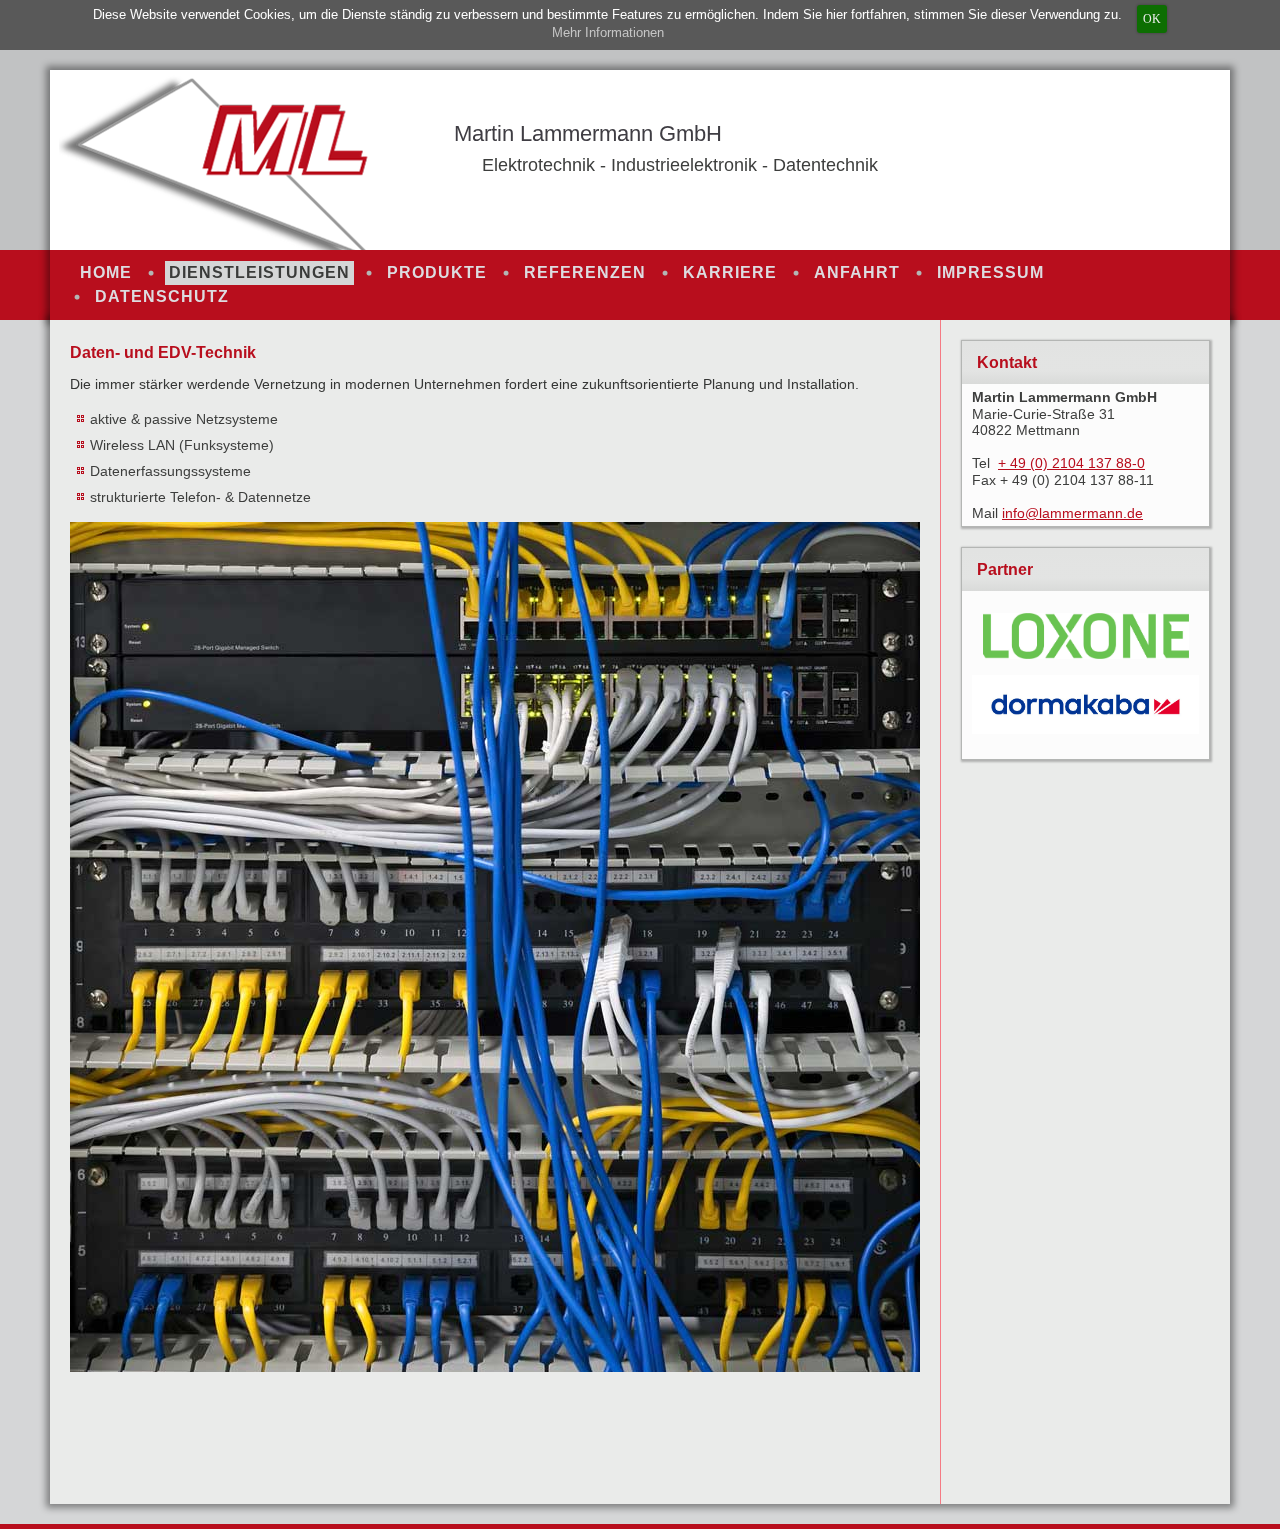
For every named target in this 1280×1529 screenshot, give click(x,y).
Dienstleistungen (259, 272)
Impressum (990, 272)
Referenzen (585, 272)
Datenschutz (162, 296)
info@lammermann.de (1072, 513)
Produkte (437, 272)
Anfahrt (857, 272)
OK (1152, 19)
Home (106, 272)
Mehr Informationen (608, 32)
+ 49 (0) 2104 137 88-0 (1071, 463)
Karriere (730, 272)
